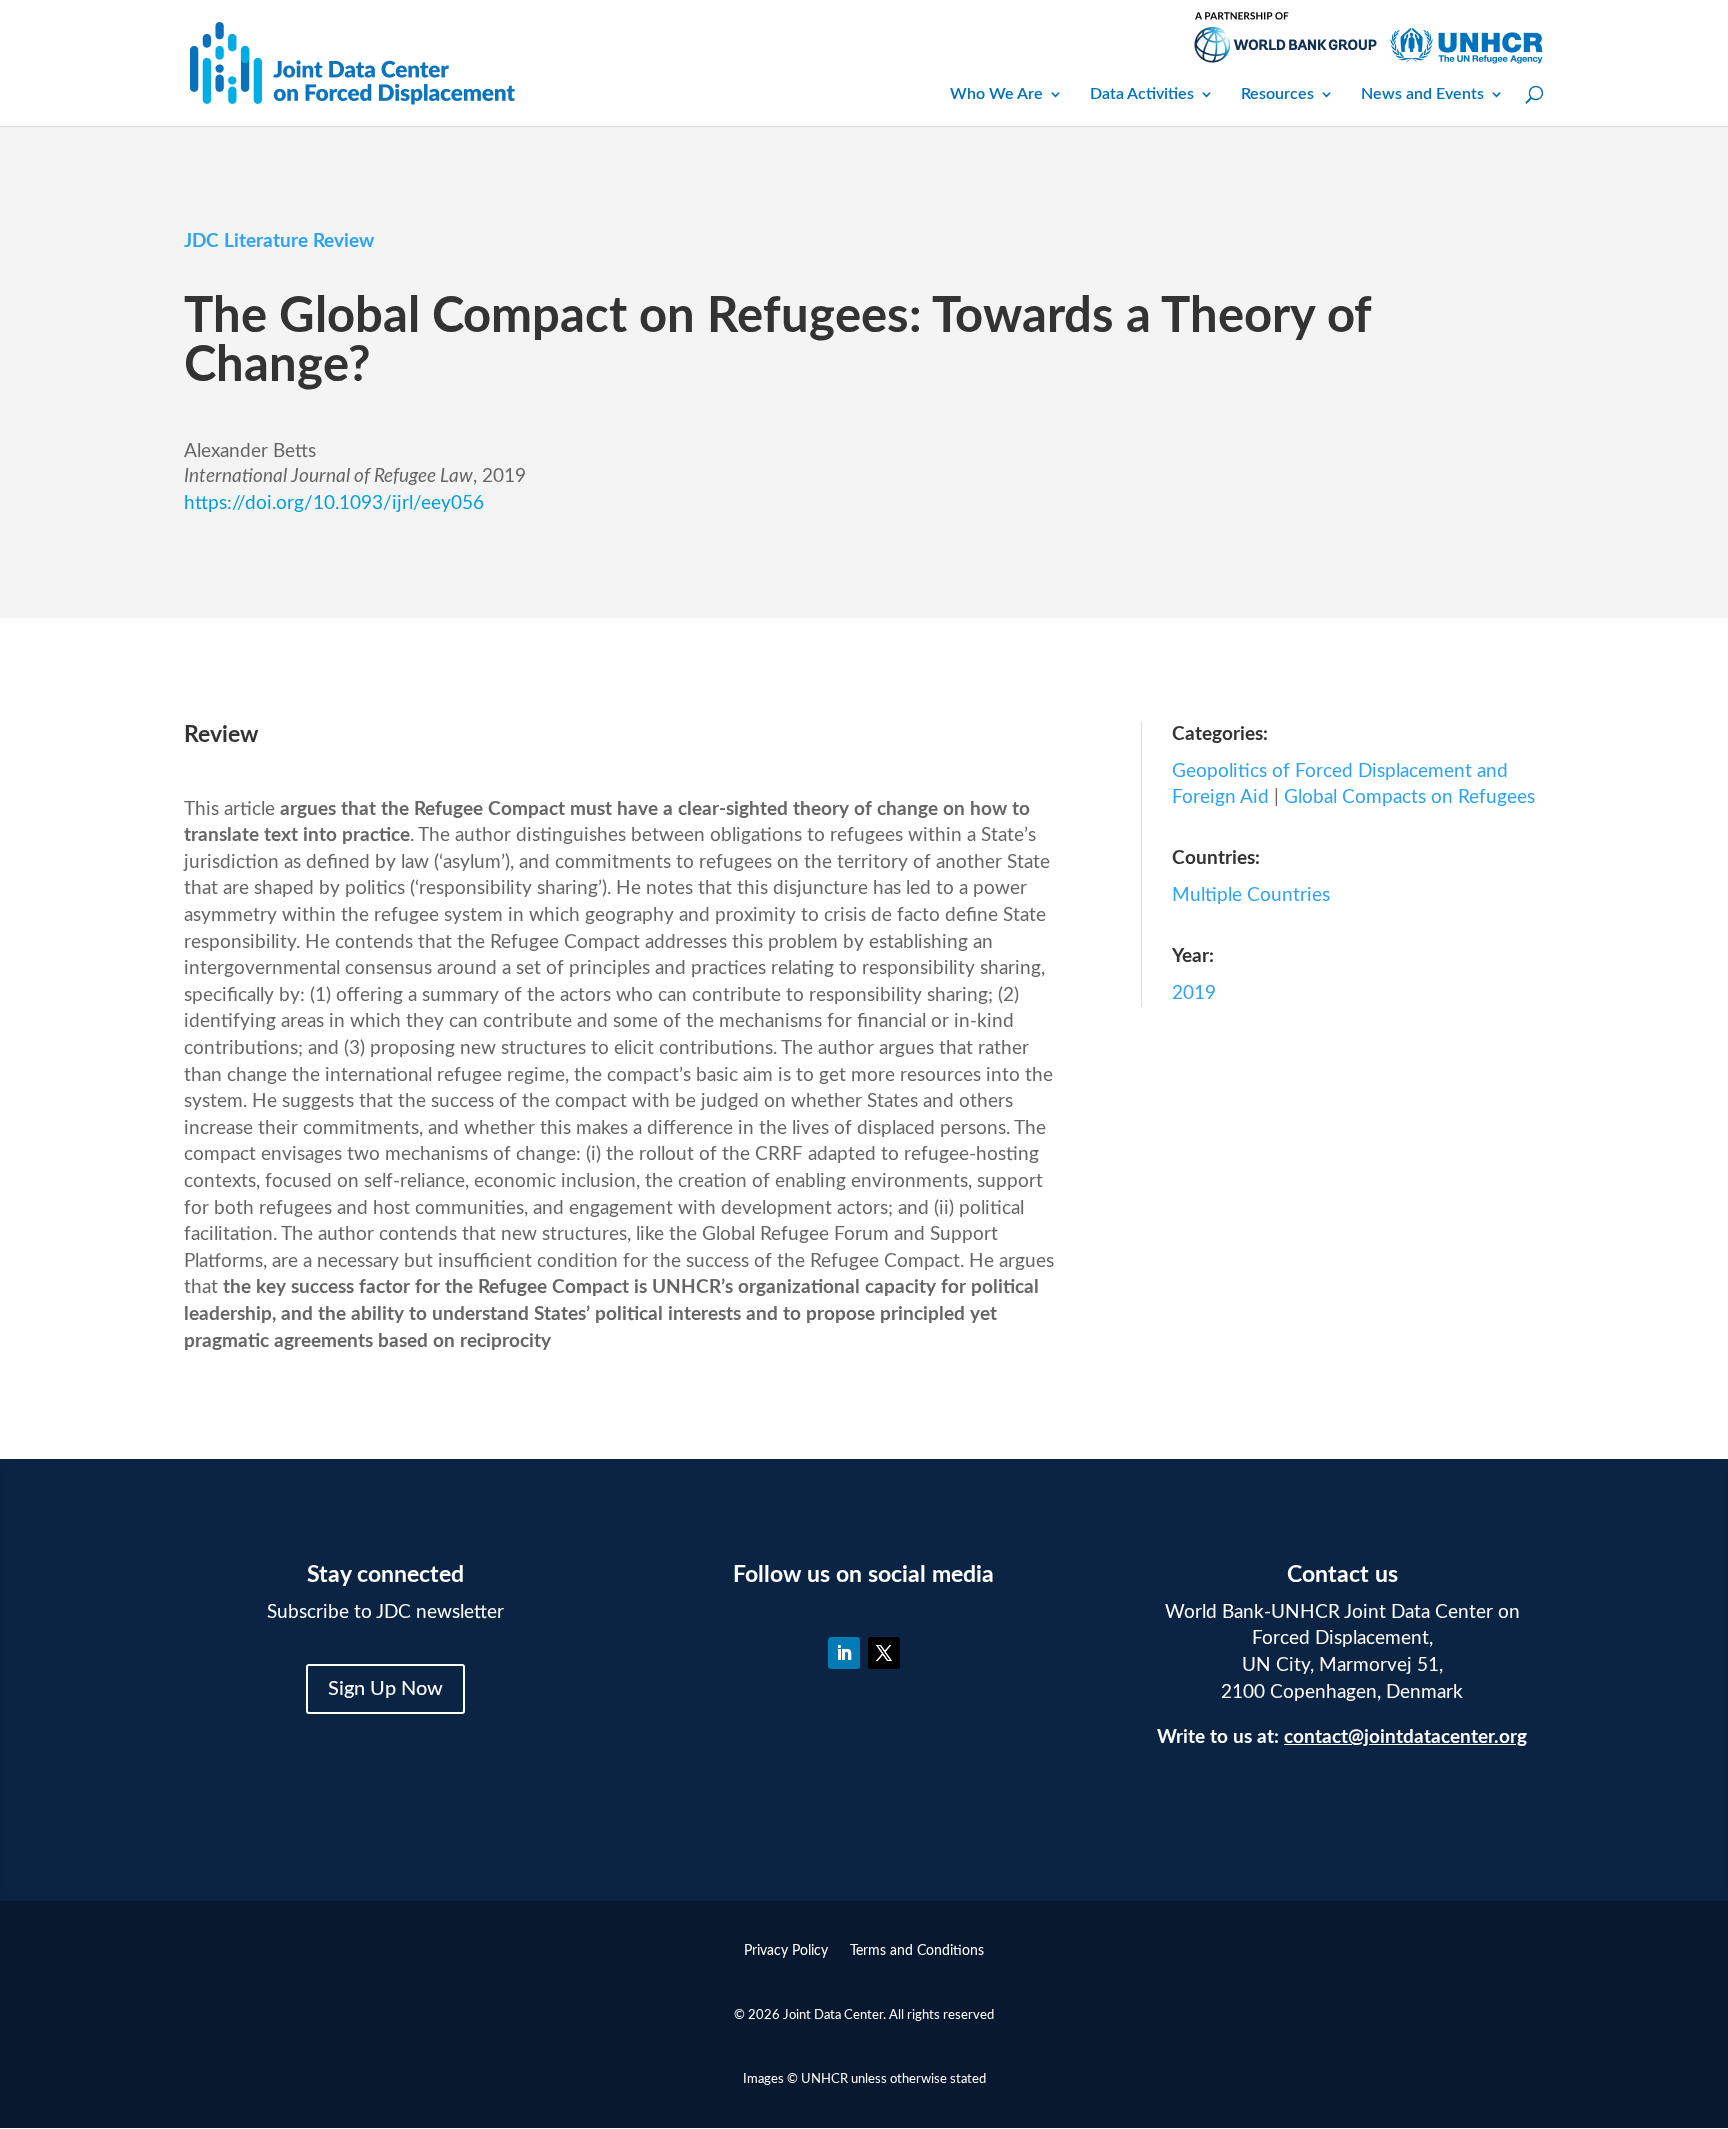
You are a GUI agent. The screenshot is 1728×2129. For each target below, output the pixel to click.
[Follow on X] (884, 1653)
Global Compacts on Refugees (1409, 797)
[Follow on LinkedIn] (844, 1653)
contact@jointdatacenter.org (1405, 1737)
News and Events (1422, 94)
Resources (1277, 94)
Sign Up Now (385, 1689)
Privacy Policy (786, 1951)
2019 (1194, 993)
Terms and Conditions (917, 1951)
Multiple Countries (1251, 895)
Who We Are (996, 94)
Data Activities (1142, 94)
